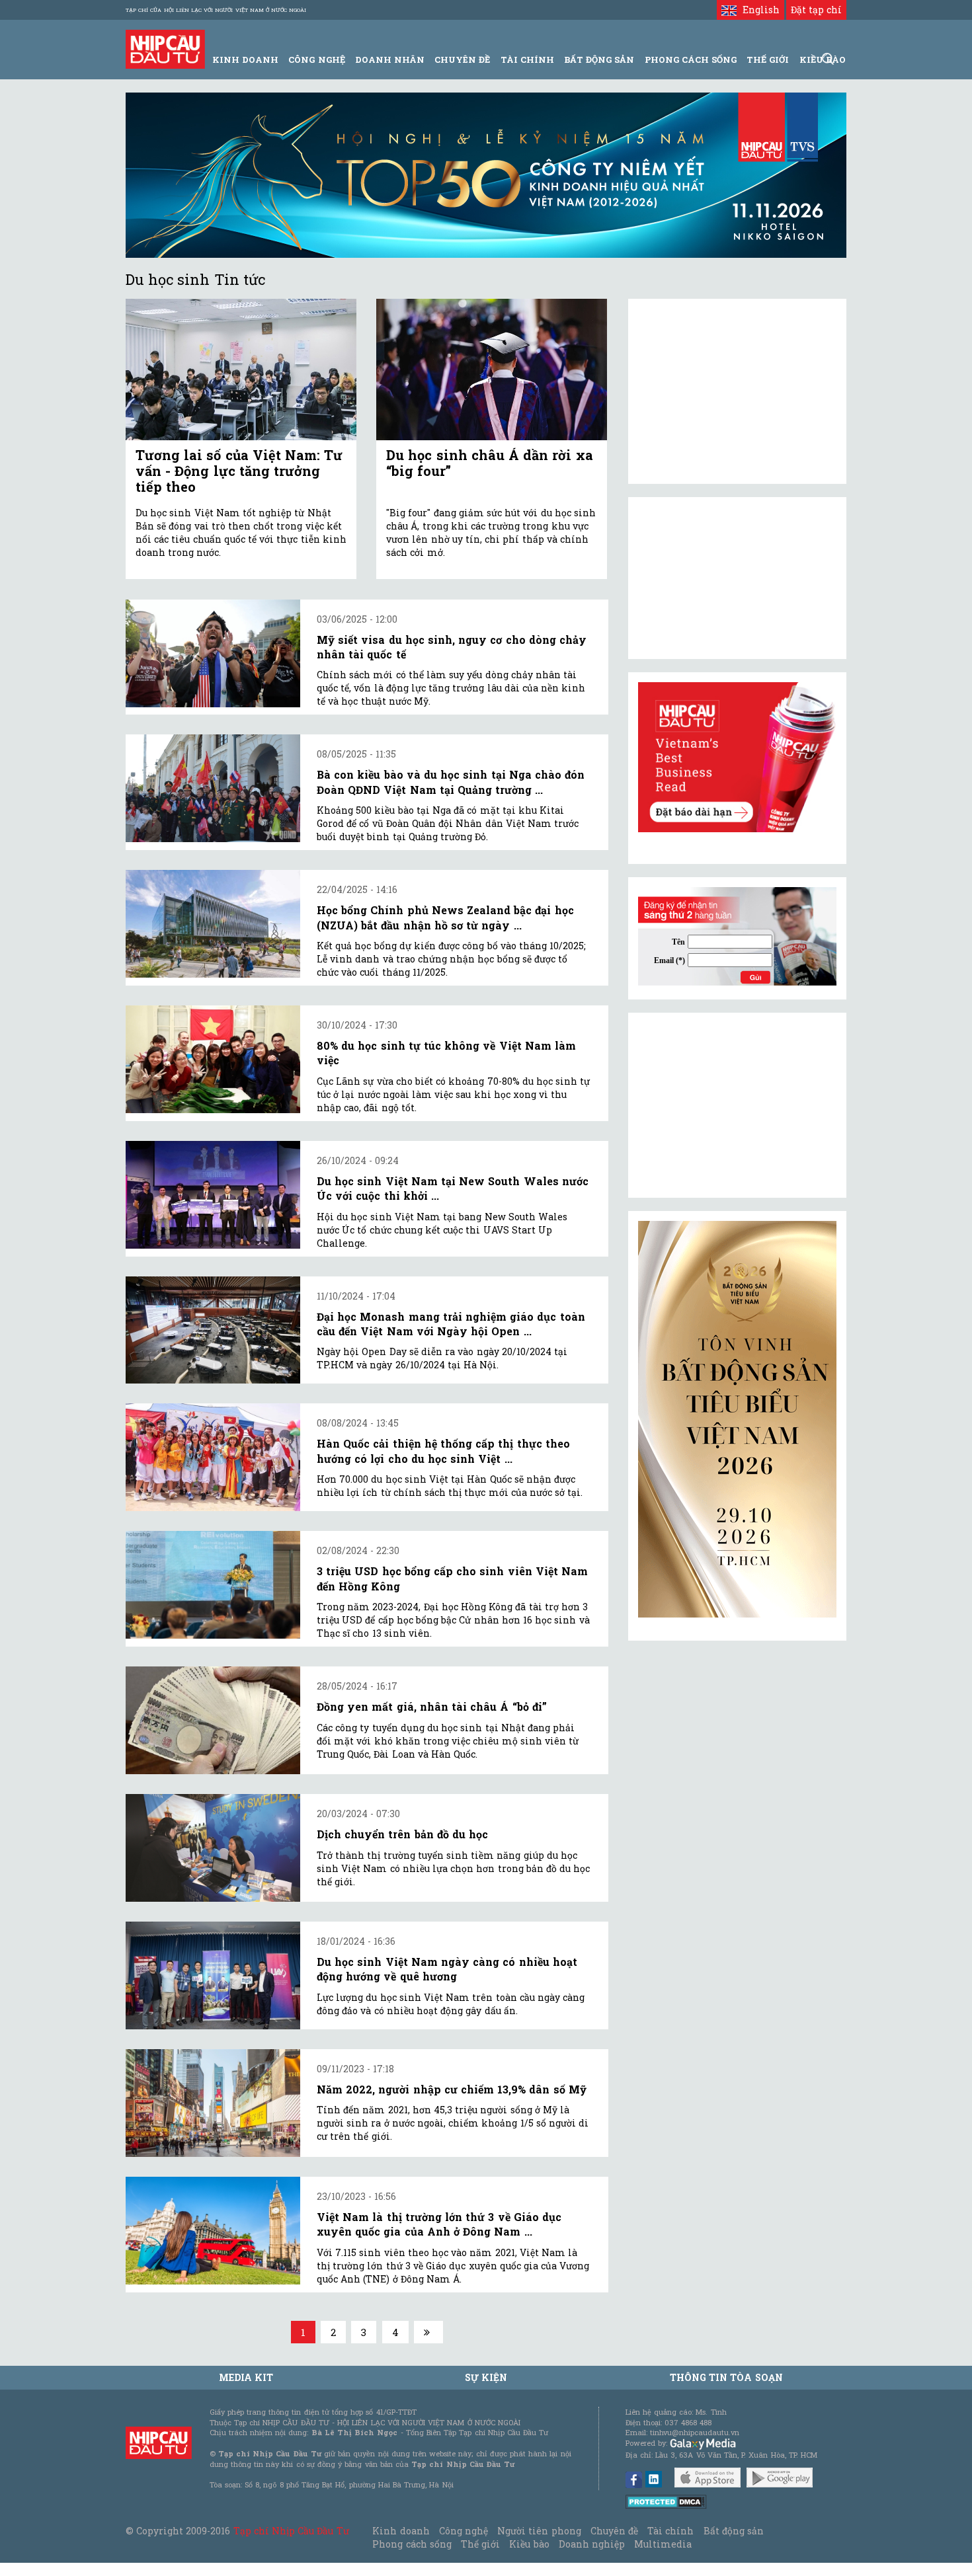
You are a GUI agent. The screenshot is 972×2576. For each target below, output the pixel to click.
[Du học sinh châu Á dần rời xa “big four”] (492, 370)
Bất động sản (599, 59)
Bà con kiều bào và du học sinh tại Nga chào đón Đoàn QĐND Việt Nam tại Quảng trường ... (451, 782)
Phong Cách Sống (691, 59)
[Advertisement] (737, 1105)
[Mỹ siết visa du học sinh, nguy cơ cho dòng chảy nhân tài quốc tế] (213, 653)
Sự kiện (486, 2377)
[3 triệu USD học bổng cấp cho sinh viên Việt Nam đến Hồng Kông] (213, 1585)
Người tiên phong (539, 2531)
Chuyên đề (462, 59)
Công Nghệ (316, 59)
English (758, 10)
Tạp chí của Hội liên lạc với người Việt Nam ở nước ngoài (216, 10)
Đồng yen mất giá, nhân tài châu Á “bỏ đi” (432, 1706)
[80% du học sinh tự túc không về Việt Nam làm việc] (213, 1059)
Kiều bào (529, 2544)
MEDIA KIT (246, 2377)
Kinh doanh (401, 2531)
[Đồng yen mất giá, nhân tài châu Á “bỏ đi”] (213, 1720)
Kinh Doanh (245, 59)
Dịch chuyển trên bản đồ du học (402, 1834)
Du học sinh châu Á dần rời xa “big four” (489, 463)
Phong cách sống (412, 2544)
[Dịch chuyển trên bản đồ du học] (213, 1848)
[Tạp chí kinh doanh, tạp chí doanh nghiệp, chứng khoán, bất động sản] (165, 48)
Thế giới (768, 59)
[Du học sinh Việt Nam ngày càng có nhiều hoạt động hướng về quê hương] (213, 1975)
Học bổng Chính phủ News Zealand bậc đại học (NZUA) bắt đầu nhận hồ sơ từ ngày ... (445, 917)
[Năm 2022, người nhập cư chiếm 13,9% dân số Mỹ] (213, 2103)
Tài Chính (527, 59)
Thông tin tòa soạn (726, 2377)
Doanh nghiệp (592, 2544)
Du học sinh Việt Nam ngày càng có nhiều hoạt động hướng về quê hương (447, 1969)
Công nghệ (464, 2531)
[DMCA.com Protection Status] (666, 2500)
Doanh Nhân (390, 59)
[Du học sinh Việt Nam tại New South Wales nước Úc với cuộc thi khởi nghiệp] (213, 1195)
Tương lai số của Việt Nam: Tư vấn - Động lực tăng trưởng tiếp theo (239, 471)
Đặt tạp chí (816, 10)
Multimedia (663, 2544)
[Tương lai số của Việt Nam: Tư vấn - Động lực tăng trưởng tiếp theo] (241, 370)
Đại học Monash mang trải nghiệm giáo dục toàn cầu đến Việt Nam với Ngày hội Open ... (451, 1324)
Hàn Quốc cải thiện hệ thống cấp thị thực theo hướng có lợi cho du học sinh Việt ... (443, 1451)
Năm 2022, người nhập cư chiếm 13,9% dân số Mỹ (452, 2089)
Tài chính (670, 2531)
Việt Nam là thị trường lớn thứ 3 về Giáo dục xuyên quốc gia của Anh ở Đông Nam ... (439, 2224)
